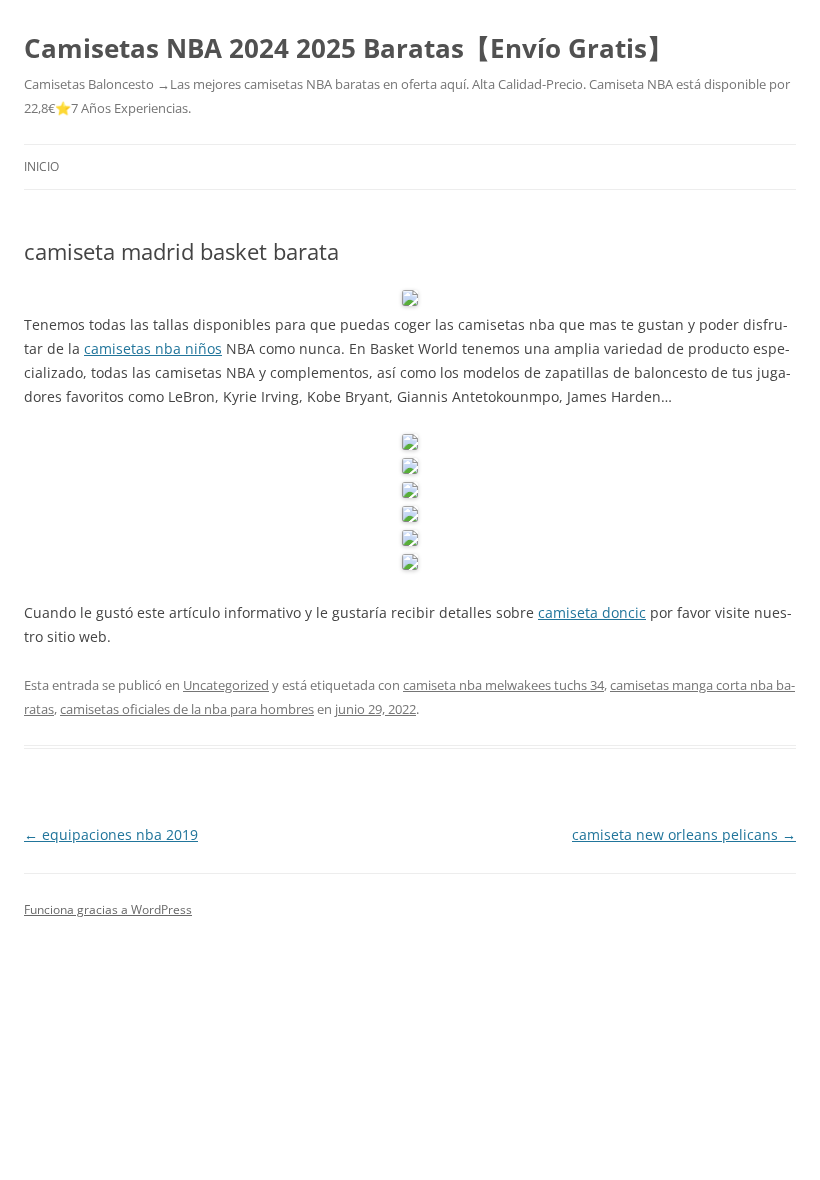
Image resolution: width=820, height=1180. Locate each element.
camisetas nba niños (153, 348)
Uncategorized (226, 685)
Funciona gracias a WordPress (108, 909)
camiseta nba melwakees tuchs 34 (503, 685)
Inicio (41, 166)
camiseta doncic (592, 612)
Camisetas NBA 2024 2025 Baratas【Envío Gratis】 (348, 48)
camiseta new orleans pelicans (684, 834)
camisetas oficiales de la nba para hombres (187, 709)
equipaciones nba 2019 (111, 834)
